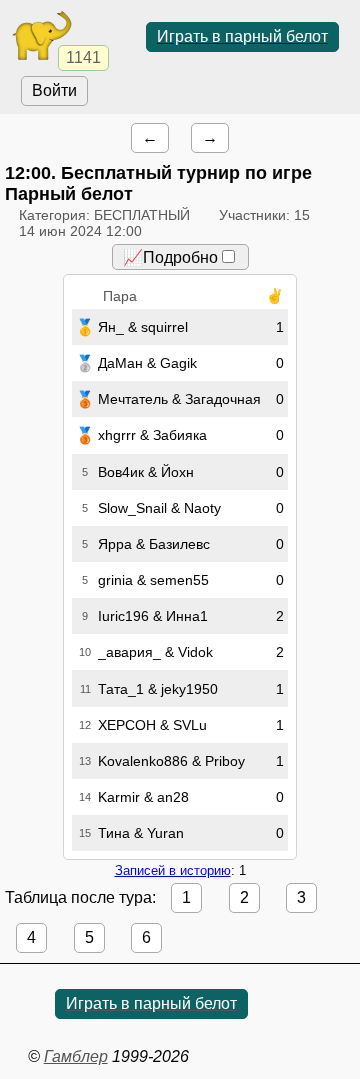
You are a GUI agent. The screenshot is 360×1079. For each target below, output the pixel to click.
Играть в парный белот (242, 36)
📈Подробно (170, 257)
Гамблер (76, 1056)
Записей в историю (173, 870)
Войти (54, 90)
